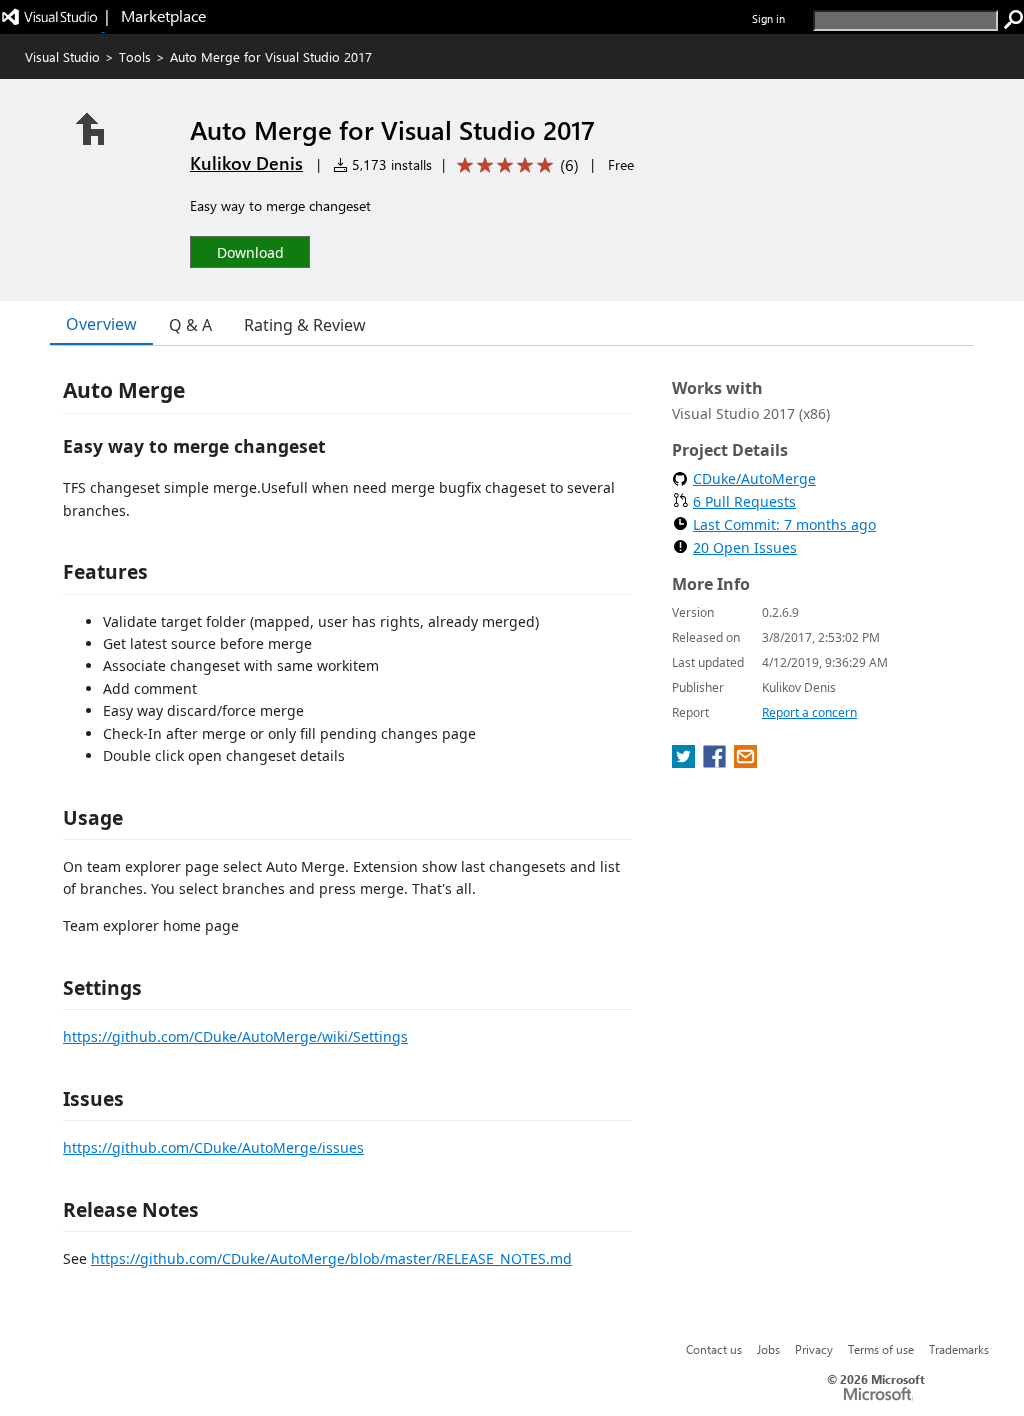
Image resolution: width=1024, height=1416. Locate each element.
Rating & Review (305, 325)
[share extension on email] (745, 762)
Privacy (814, 1349)
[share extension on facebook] (716, 762)
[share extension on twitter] (685, 762)
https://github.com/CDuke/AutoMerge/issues (213, 1147)
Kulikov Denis (246, 163)
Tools (135, 56)
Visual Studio (62, 56)
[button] (250, 251)
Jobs (768, 1349)
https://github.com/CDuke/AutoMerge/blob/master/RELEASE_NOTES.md (331, 1258)
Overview (101, 324)
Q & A (190, 325)
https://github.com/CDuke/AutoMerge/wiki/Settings (235, 1036)
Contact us (714, 1349)
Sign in (768, 18)
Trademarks (959, 1349)
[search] (1014, 20)
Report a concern (809, 712)
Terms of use (881, 1349)
